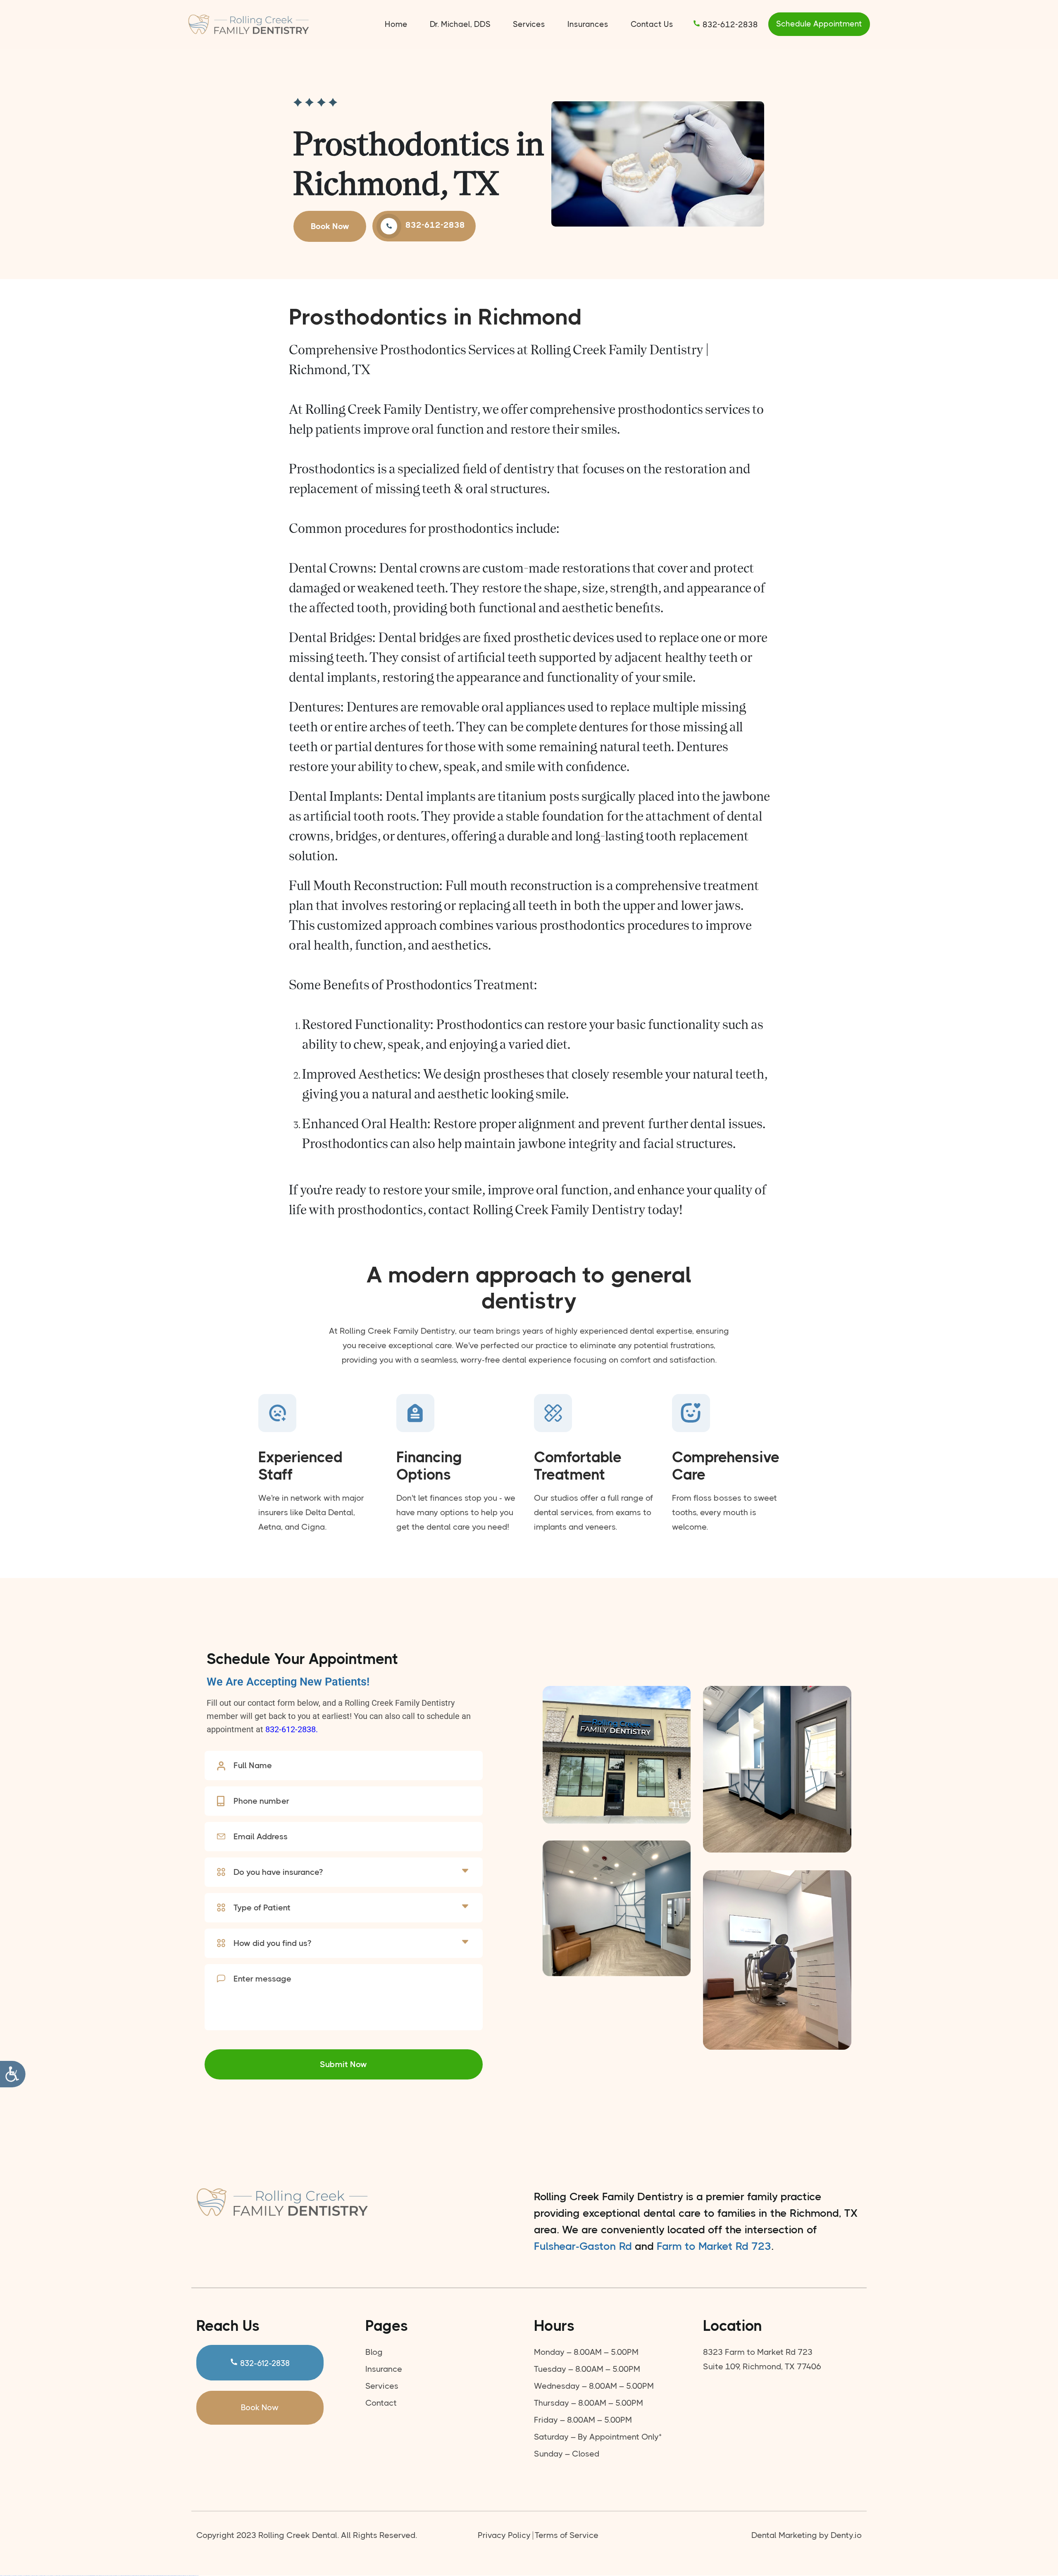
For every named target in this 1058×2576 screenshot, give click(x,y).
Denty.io (846, 2535)
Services (529, 24)
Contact (381, 2403)
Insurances (588, 24)
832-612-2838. (292, 1729)
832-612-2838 (729, 25)
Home (396, 24)
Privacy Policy (504, 2535)
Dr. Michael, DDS (460, 24)
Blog (374, 2352)
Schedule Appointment (819, 24)
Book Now (330, 226)
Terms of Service (567, 2535)
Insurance (384, 2369)
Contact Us (652, 24)
